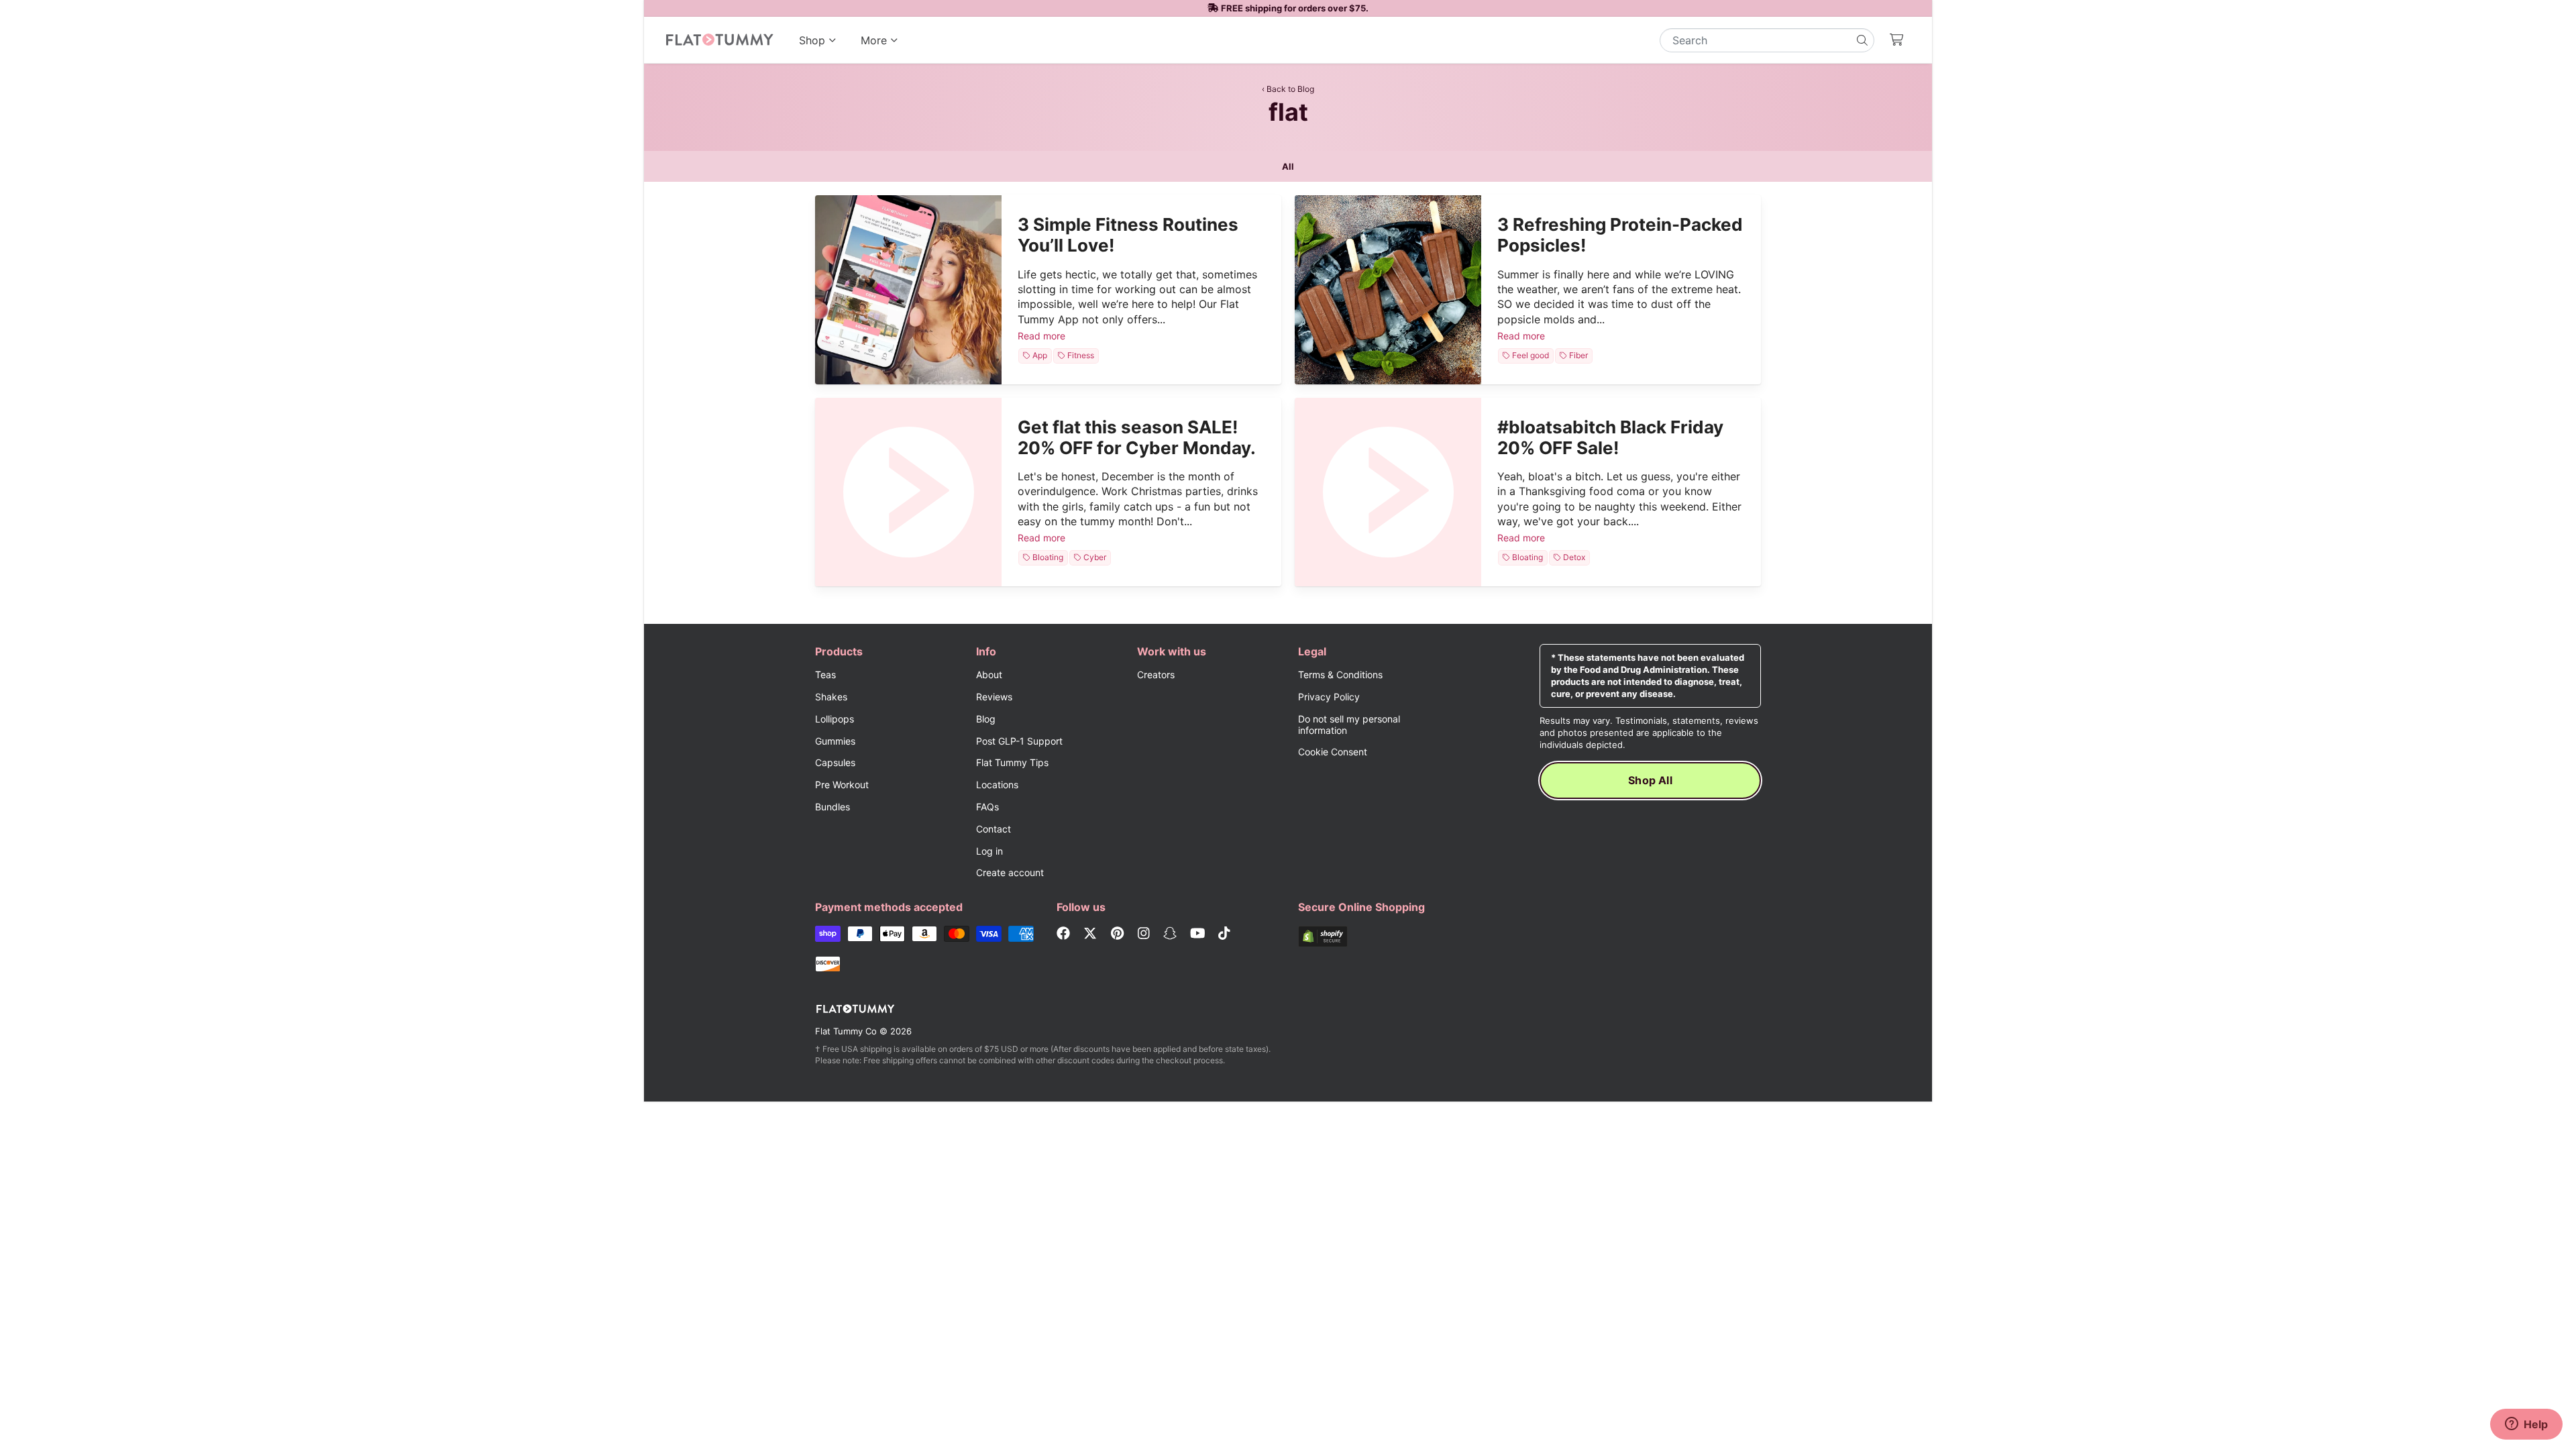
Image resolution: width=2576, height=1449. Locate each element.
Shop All (1650, 780)
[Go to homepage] (719, 40)
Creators (1156, 675)
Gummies (835, 741)
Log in (989, 851)
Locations (997, 785)
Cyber (1096, 558)
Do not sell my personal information (1349, 724)
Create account (1010, 872)
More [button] (883, 49)
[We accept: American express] (1021, 935)
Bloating (1048, 558)
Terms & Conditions (1340, 675)
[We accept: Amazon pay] (924, 935)
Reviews (994, 697)
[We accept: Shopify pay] (828, 935)
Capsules (835, 762)
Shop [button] (812, 40)
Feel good (1530, 356)
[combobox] (1767, 40)
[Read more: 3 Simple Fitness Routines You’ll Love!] (908, 289)
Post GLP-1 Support (1019, 741)
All (1288, 166)
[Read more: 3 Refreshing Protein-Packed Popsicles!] (1388, 289)
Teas (825, 675)
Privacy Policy (1329, 697)
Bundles (833, 807)
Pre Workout (842, 785)
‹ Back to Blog (1288, 89)
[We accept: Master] (957, 935)
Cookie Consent (1333, 752)
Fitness (1081, 356)
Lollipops (835, 719)
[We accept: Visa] (989, 935)
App (1041, 356)
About (989, 675)
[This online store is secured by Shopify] (1368, 938)
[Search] (1862, 40)
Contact (994, 829)
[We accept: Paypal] (860, 935)
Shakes (831, 697)
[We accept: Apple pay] (892, 935)
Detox (1576, 558)
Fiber (1580, 356)
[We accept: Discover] (828, 966)
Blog (986, 719)
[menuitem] (818, 40)
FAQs (987, 807)
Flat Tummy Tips (1012, 762)
